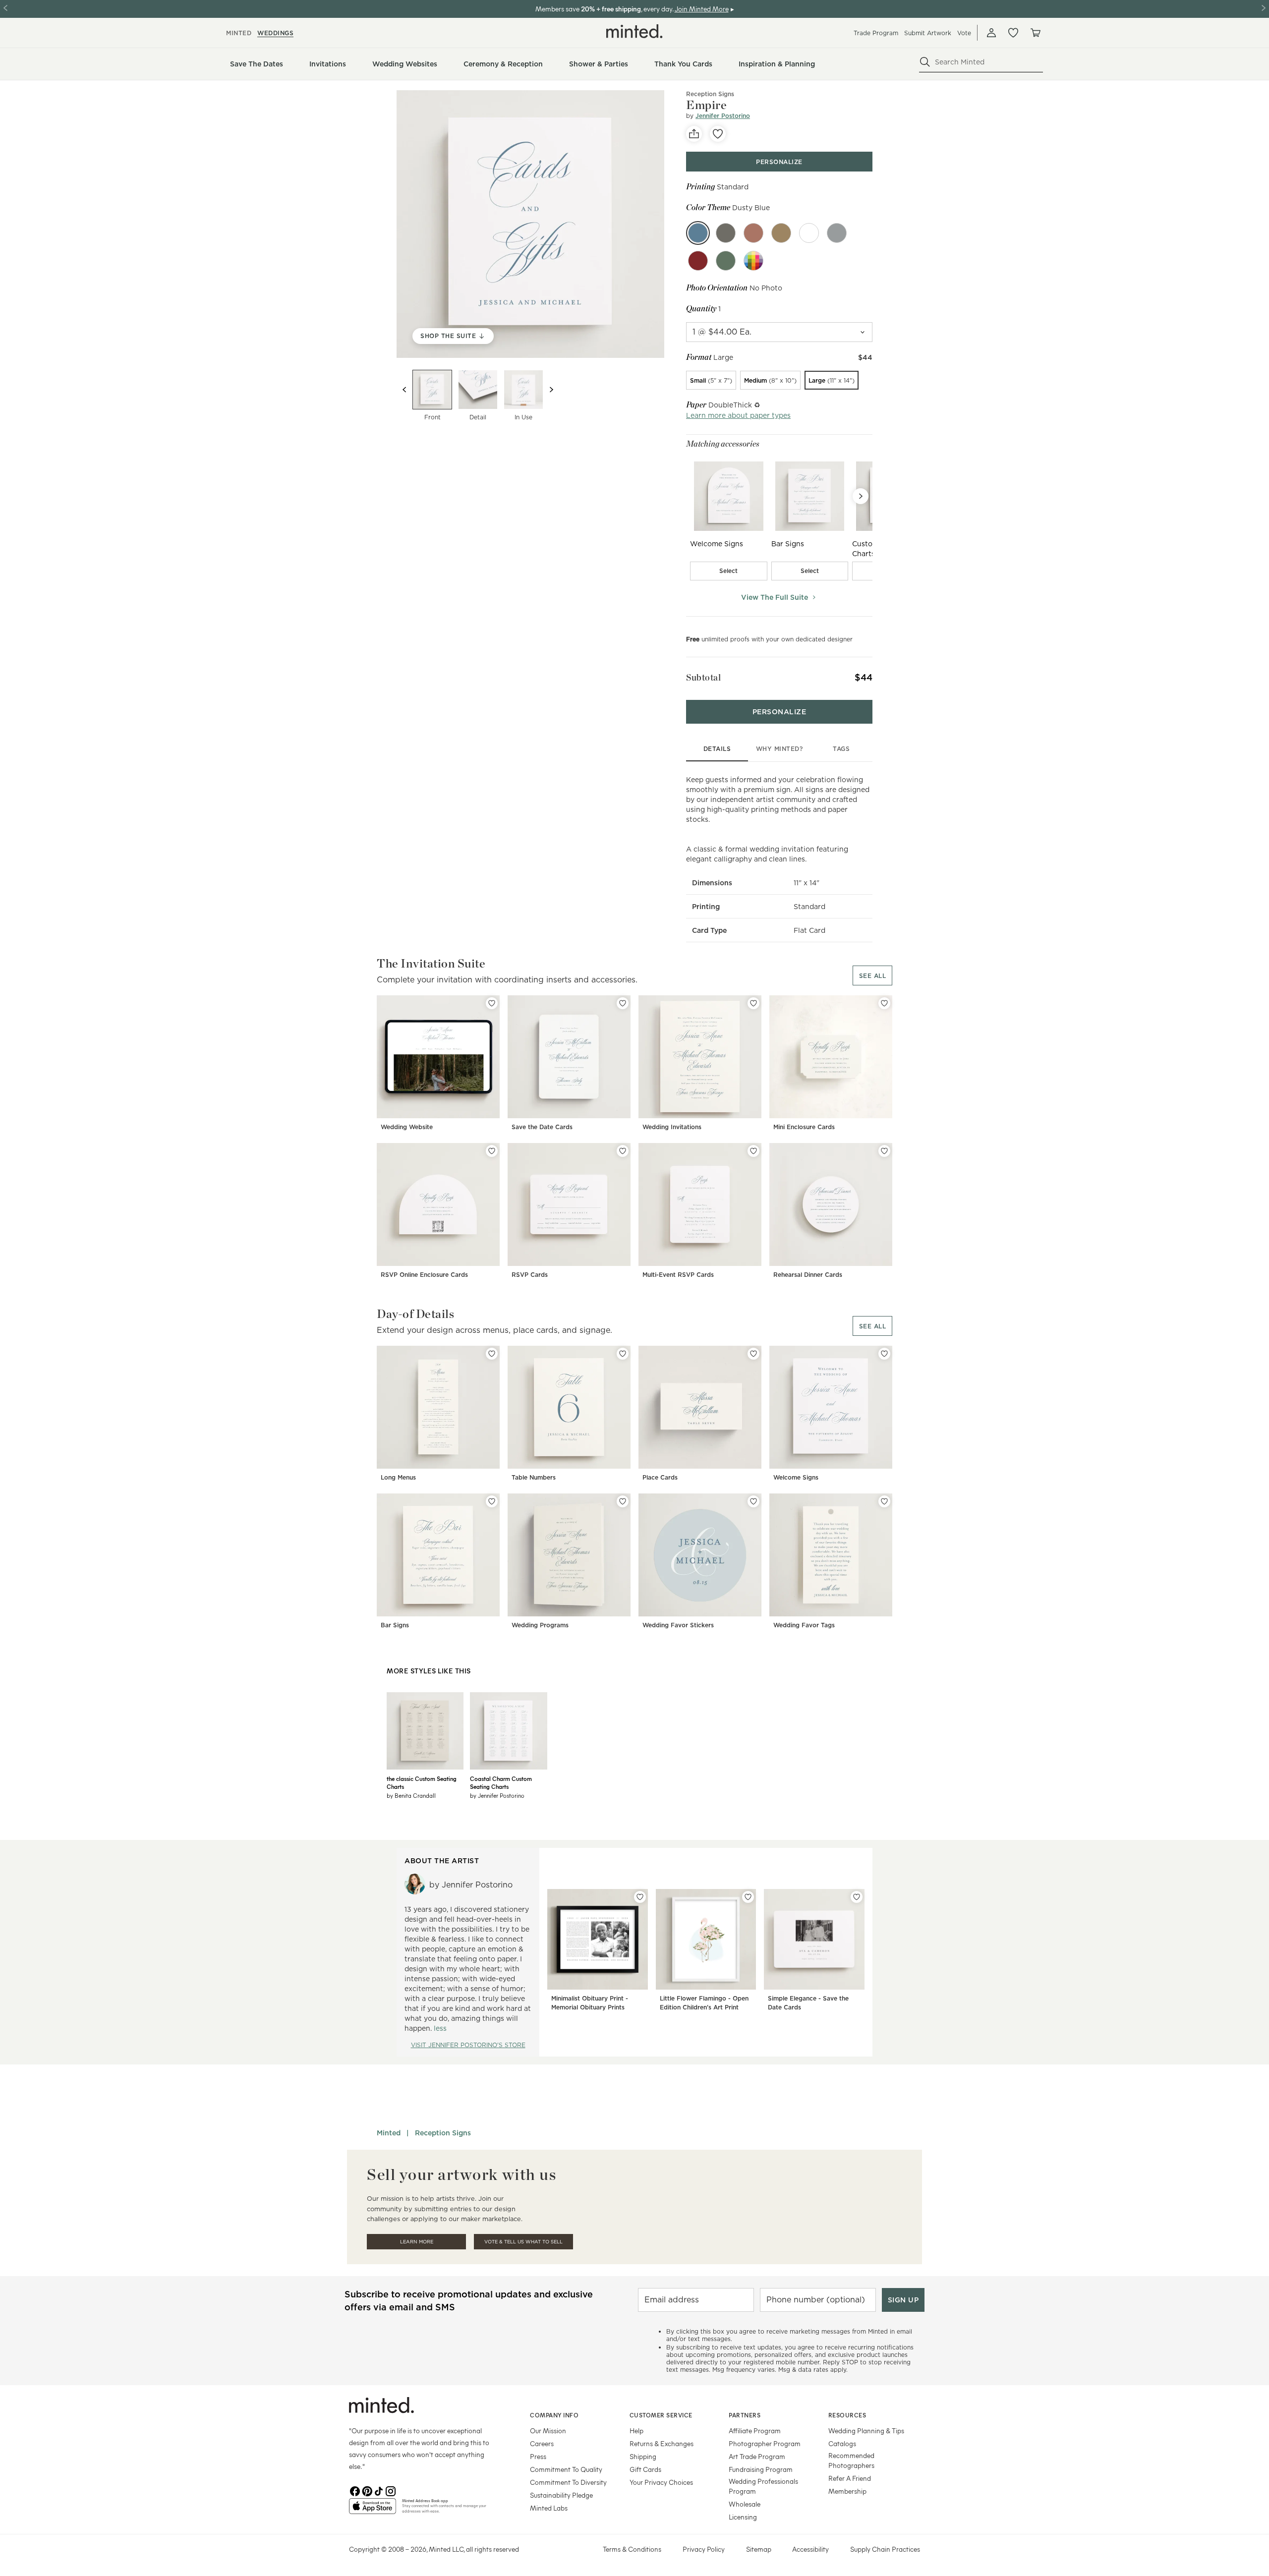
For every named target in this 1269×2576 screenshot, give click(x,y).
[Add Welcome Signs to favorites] (884, 1354)
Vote (964, 33)
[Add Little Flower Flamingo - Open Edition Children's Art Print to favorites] (748, 1897)
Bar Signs (395, 1625)
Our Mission (548, 2431)
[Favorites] (1013, 33)
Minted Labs (549, 2508)
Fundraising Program (761, 2469)
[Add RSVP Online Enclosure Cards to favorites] (492, 1151)
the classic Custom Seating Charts (422, 1782)
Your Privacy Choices (661, 2482)
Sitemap (759, 2549)
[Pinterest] (367, 2490)
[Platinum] (837, 233)
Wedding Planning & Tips (866, 2431)
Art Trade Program (757, 2456)
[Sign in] (991, 33)
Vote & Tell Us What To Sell (523, 2242)
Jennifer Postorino (723, 116)
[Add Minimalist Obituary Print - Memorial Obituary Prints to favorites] (640, 1897)
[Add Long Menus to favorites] (492, 1354)
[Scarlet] (698, 261)
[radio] (711, 380)
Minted (389, 2133)
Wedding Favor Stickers (678, 1625)
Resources (847, 2415)
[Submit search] (925, 62)
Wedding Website (407, 1127)
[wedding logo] (634, 31)
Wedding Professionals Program (763, 2486)
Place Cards (660, 1477)
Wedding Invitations (672, 1127)
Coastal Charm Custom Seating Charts (501, 1782)
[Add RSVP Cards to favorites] (623, 1151)
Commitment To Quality (566, 2469)
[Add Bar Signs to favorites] (492, 1501)
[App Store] (373, 2510)
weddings (275, 33)
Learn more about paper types (738, 415)
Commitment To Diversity (568, 2482)
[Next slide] (551, 390)
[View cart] (1035, 33)
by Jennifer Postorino (497, 1795)
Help (636, 2431)
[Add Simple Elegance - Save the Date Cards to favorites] (857, 1897)
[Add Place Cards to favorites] (753, 1354)
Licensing (743, 2517)
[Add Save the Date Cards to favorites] (623, 1003)
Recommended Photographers (851, 2460)
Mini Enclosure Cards (804, 1127)
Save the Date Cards (542, 1127)
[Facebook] (355, 2490)
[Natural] (726, 233)
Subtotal (703, 677)
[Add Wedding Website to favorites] (492, 1003)
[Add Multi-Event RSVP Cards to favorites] (753, 1151)
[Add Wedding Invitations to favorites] (753, 1003)
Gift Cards (645, 2469)
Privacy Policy (704, 2549)
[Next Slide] (861, 496)
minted (239, 33)
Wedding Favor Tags (804, 1625)
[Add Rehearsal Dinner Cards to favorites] (884, 1151)
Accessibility (810, 2549)
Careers (542, 2443)
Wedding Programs (540, 1625)
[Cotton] (809, 233)
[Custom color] (753, 261)
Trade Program (876, 33)
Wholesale (745, 2504)
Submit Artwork (928, 33)
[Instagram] (391, 2490)
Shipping (643, 2456)
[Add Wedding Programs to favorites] (623, 1501)
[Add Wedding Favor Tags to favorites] (884, 1501)
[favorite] (718, 134)
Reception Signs (710, 94)
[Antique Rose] (753, 233)
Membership (847, 2491)
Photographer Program (765, 2443)
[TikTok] (379, 2490)
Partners (745, 2415)
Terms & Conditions (632, 2549)
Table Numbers (534, 1477)
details (717, 749)
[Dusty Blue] (698, 233)
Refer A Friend (850, 2478)
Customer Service (661, 2415)
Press (538, 2456)
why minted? (779, 749)
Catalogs (842, 2443)
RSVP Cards (530, 1275)
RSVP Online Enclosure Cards (424, 1275)
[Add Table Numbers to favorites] (623, 1354)
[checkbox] (729, 571)
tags (841, 749)
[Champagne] (781, 233)
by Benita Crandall (411, 1795)
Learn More (417, 2242)
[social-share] (694, 134)
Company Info (554, 2415)
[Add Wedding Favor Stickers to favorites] (753, 1501)
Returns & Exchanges (662, 2443)
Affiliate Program (755, 2431)
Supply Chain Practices (885, 2549)
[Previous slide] (404, 390)
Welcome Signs (796, 1477)
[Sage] (726, 261)
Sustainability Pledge (561, 2495)
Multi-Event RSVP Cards (678, 1275)
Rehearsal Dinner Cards (808, 1275)
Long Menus (398, 1477)
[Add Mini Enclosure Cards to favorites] (884, 1003)
